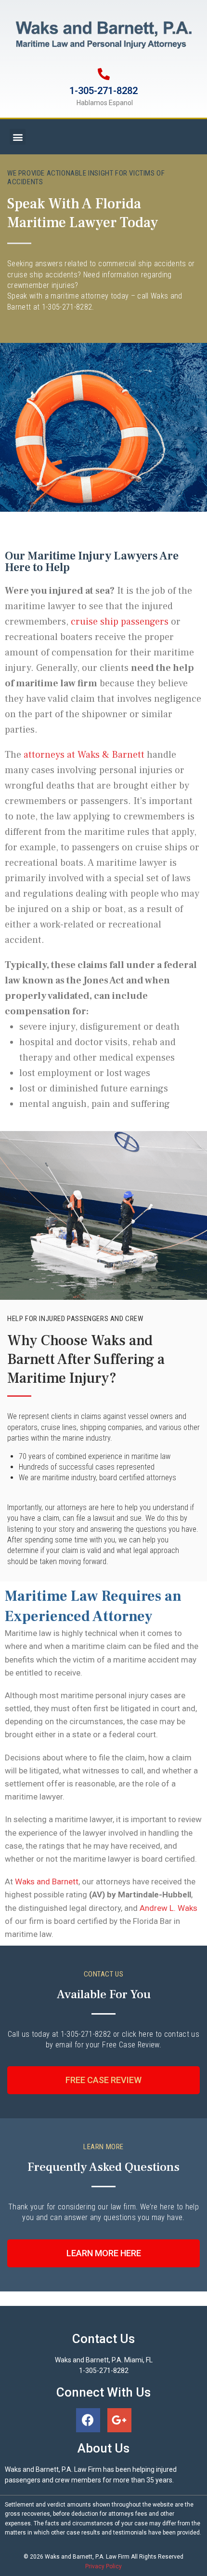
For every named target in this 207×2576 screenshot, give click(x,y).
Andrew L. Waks (168, 1908)
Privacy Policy (103, 2566)
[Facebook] (88, 2420)
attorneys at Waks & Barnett (85, 755)
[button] (18, 137)
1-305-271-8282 (103, 91)
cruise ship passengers (120, 622)
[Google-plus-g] (119, 2420)
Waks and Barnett (47, 1881)
